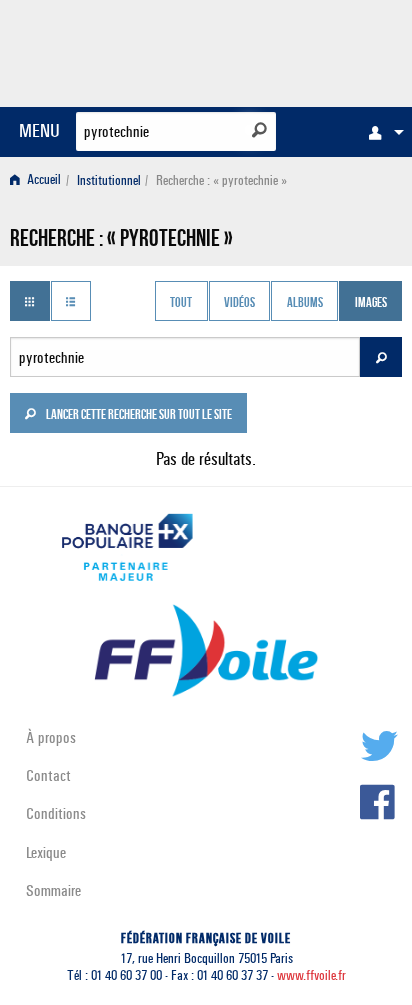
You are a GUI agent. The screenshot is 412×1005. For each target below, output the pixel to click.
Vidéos (239, 303)
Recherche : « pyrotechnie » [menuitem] (221, 180)
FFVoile (307, 50)
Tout (181, 303)
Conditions (56, 813)
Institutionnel (109, 180)
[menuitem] (381, 132)
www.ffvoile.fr (311, 975)
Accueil (42, 180)
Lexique (46, 852)
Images (371, 303)
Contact (48, 775)
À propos (51, 737)
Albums (305, 303)
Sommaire (53, 890)
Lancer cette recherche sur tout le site (138, 416)
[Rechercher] (259, 130)
